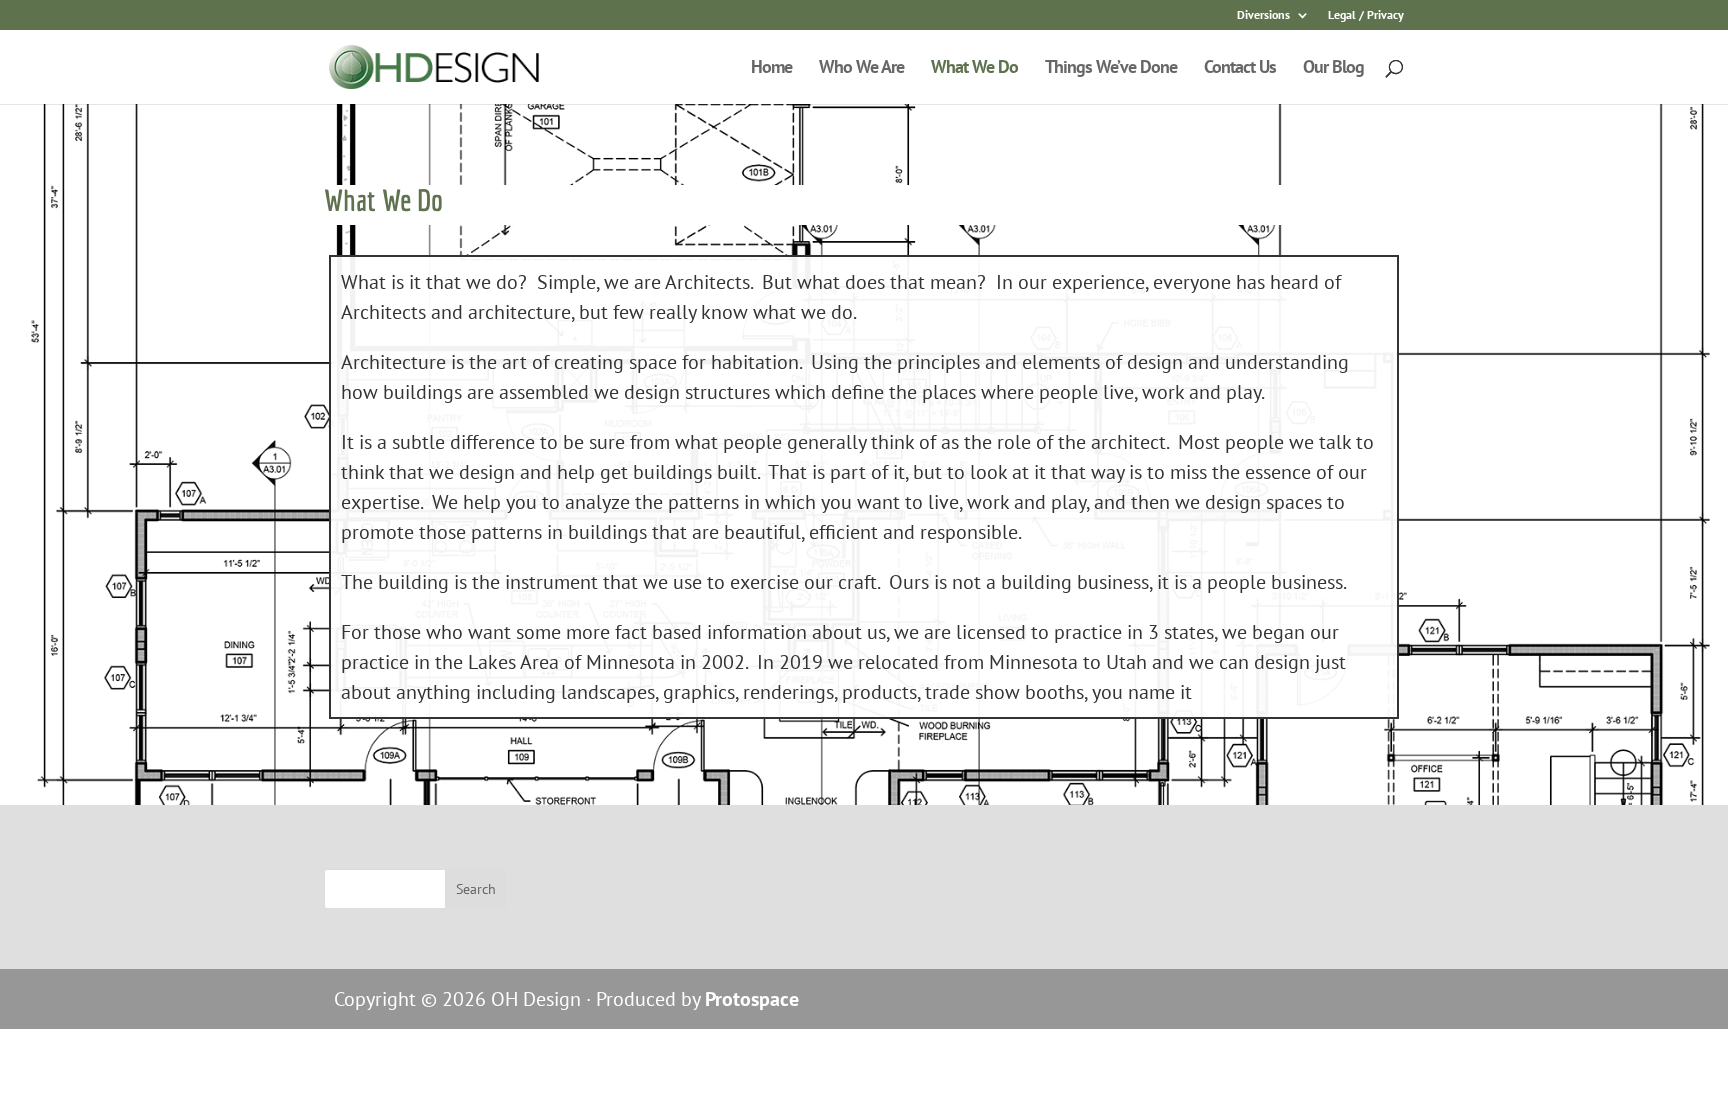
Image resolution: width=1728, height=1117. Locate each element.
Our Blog (1333, 69)
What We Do (974, 69)
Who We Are (861, 69)
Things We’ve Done (1111, 69)
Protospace (752, 999)
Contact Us (1240, 69)
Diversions (1263, 15)
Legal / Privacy (1366, 15)
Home (771, 69)
